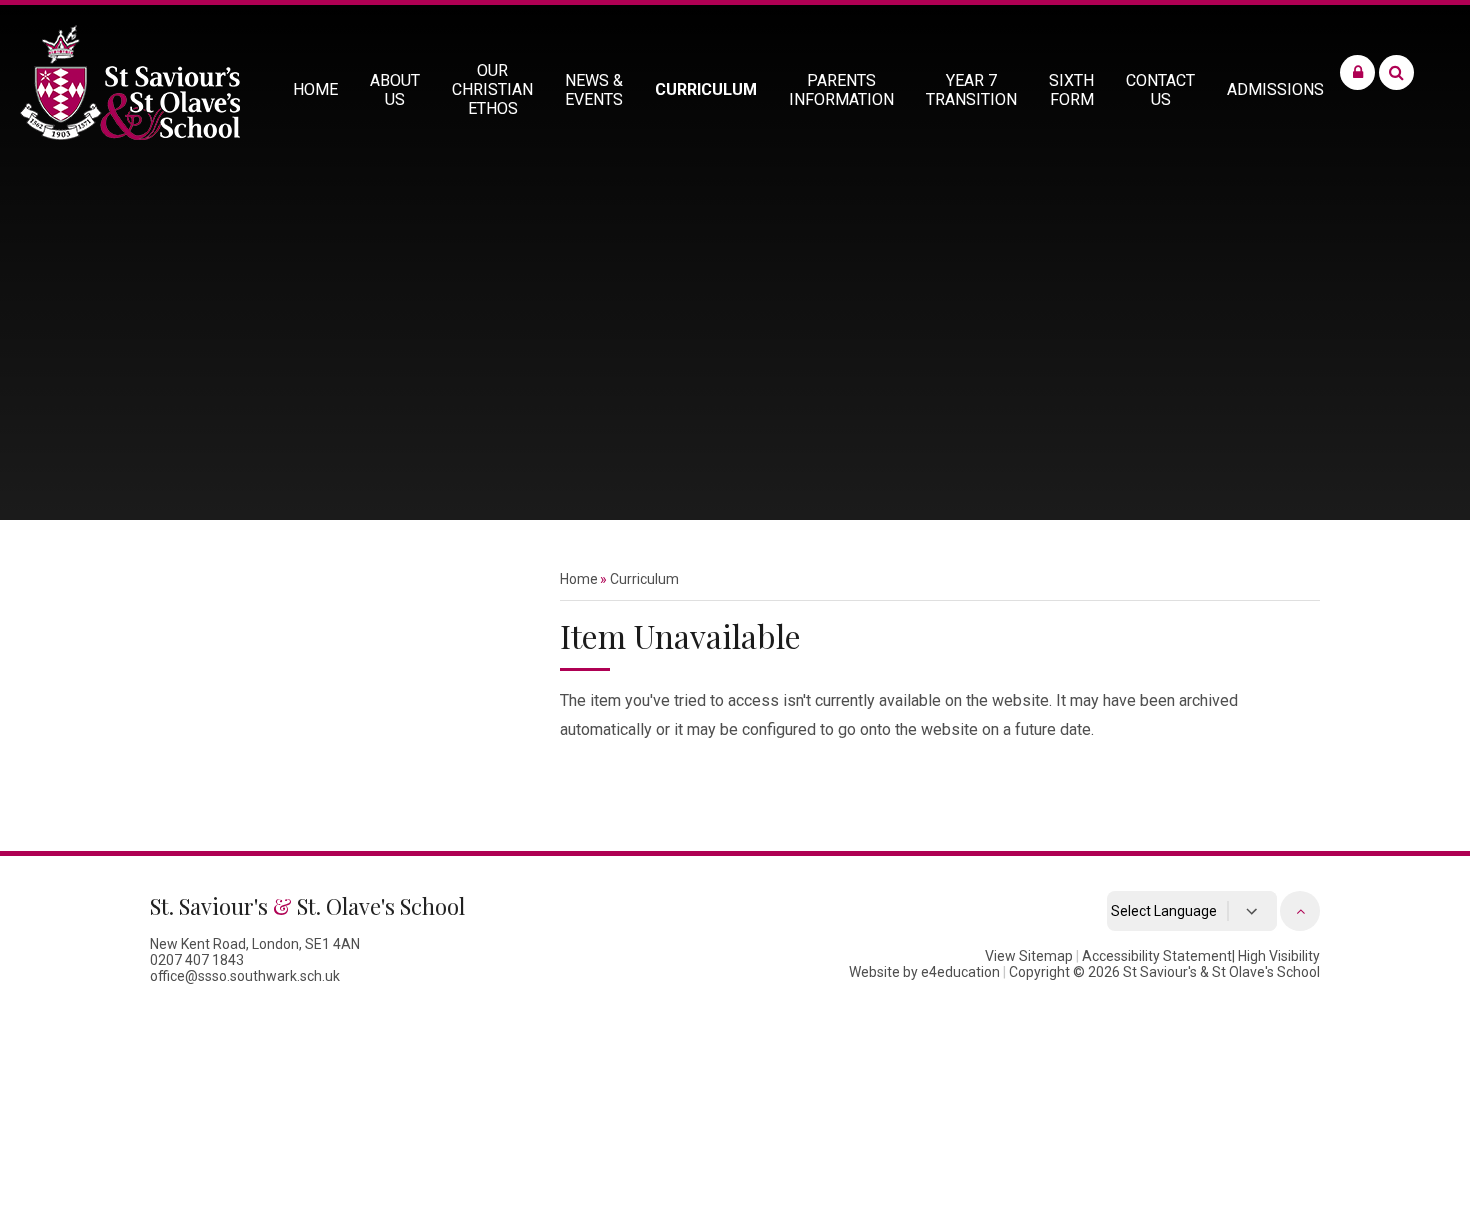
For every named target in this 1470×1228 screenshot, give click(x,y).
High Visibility (1279, 956)
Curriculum (644, 579)
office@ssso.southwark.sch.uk (245, 976)
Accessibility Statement (1157, 956)
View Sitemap (1029, 956)
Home (579, 579)
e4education (960, 972)
